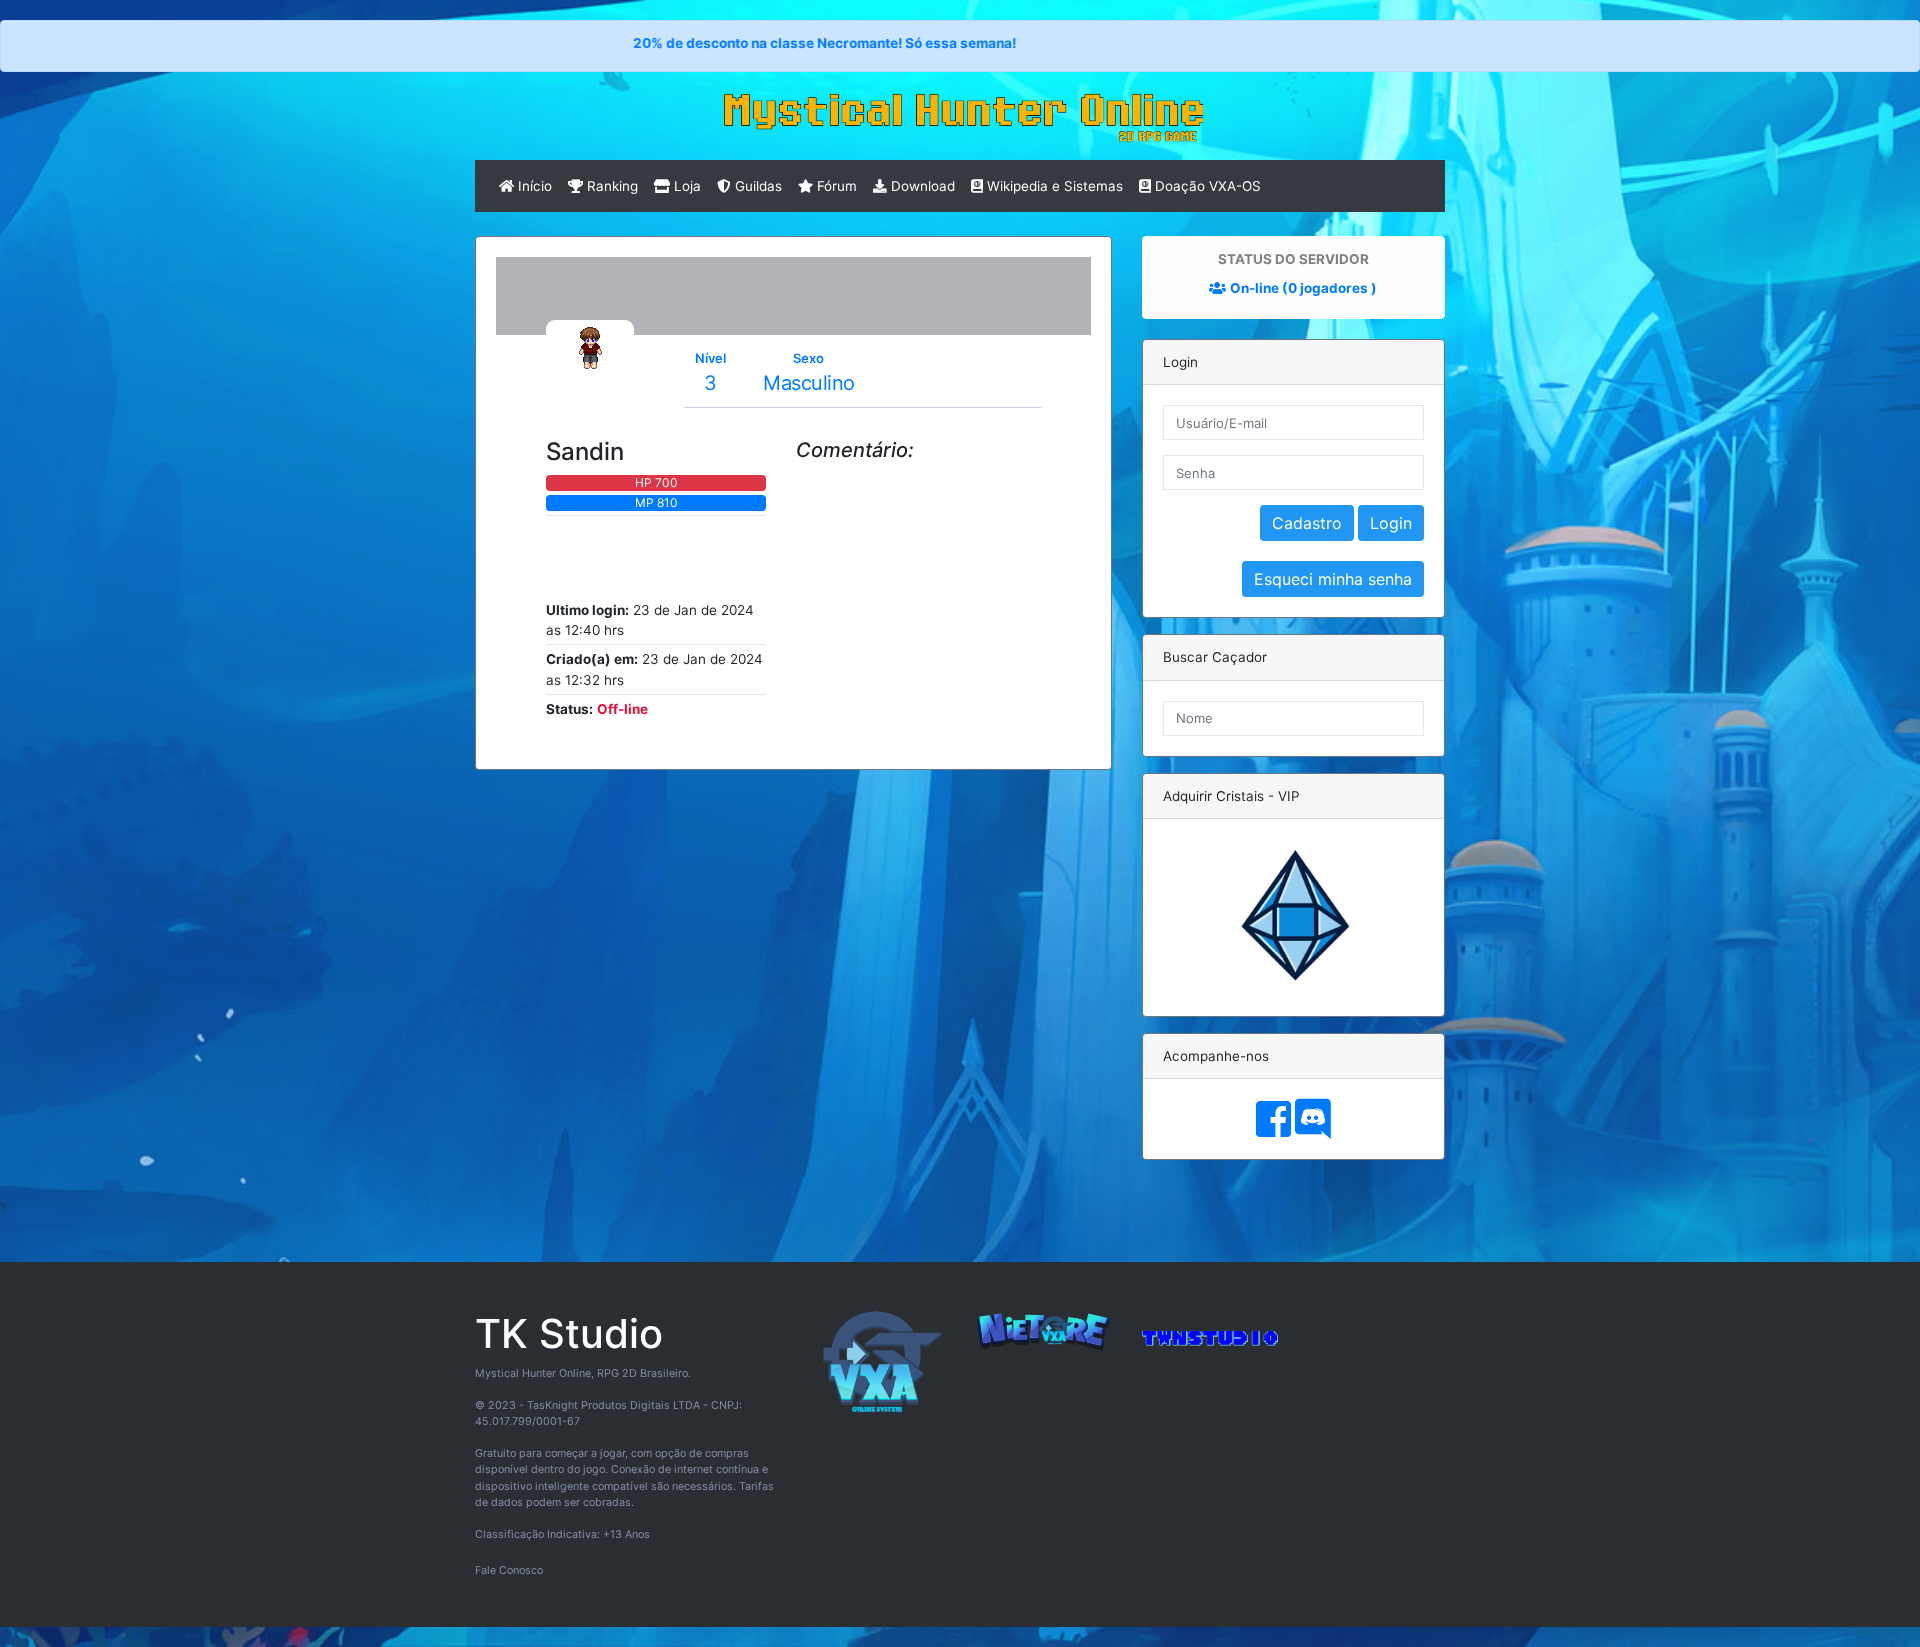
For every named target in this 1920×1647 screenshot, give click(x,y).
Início (533, 186)
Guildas (756, 186)
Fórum (835, 186)
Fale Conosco (509, 1570)
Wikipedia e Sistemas (1053, 186)
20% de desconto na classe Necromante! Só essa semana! (745, 43)
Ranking (610, 186)
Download (921, 186)
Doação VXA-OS (1206, 186)
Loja (685, 186)
